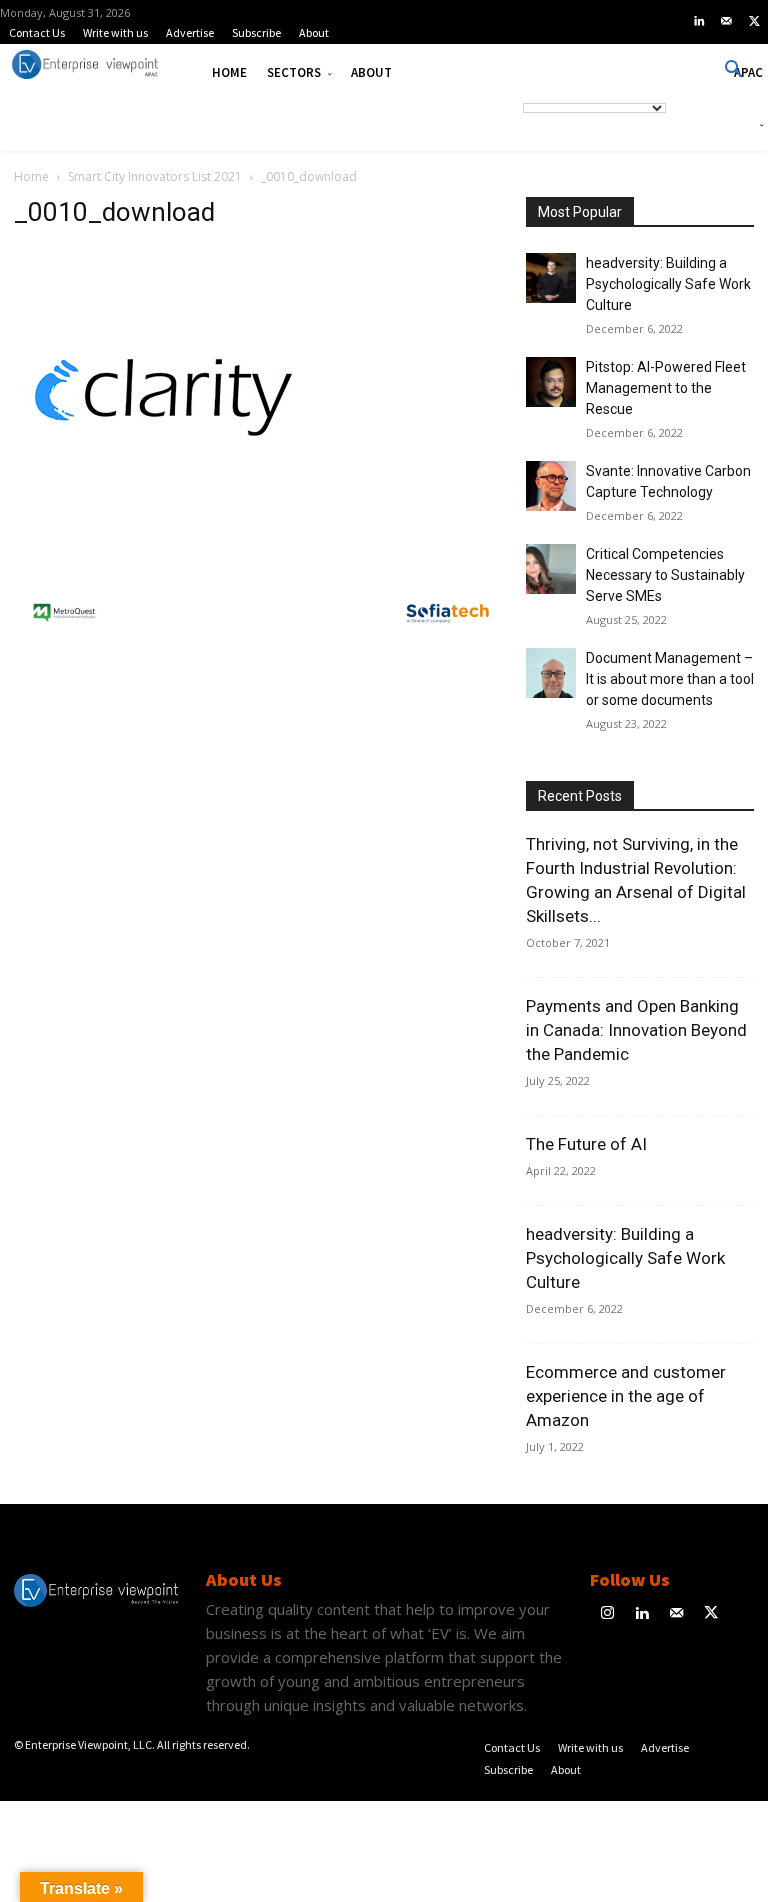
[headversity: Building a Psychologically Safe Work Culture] (551, 278)
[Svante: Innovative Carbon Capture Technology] (551, 486)
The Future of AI (586, 1144)
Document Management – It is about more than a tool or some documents (670, 679)
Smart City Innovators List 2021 (155, 176)
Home (31, 176)
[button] (734, 70)
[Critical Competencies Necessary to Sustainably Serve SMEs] (551, 569)
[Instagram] (607, 1614)
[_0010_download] (164, 542)
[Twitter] (754, 22)
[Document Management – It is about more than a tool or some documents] (551, 673)
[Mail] (727, 22)
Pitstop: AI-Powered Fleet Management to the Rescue (666, 388)
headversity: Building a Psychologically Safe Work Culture (668, 284)
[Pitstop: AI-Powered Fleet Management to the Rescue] (551, 382)
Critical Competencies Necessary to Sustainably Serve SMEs (665, 575)
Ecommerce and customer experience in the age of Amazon (626, 1396)
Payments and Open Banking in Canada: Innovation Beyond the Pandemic (636, 1030)
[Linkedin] (699, 22)
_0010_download (114, 212)
